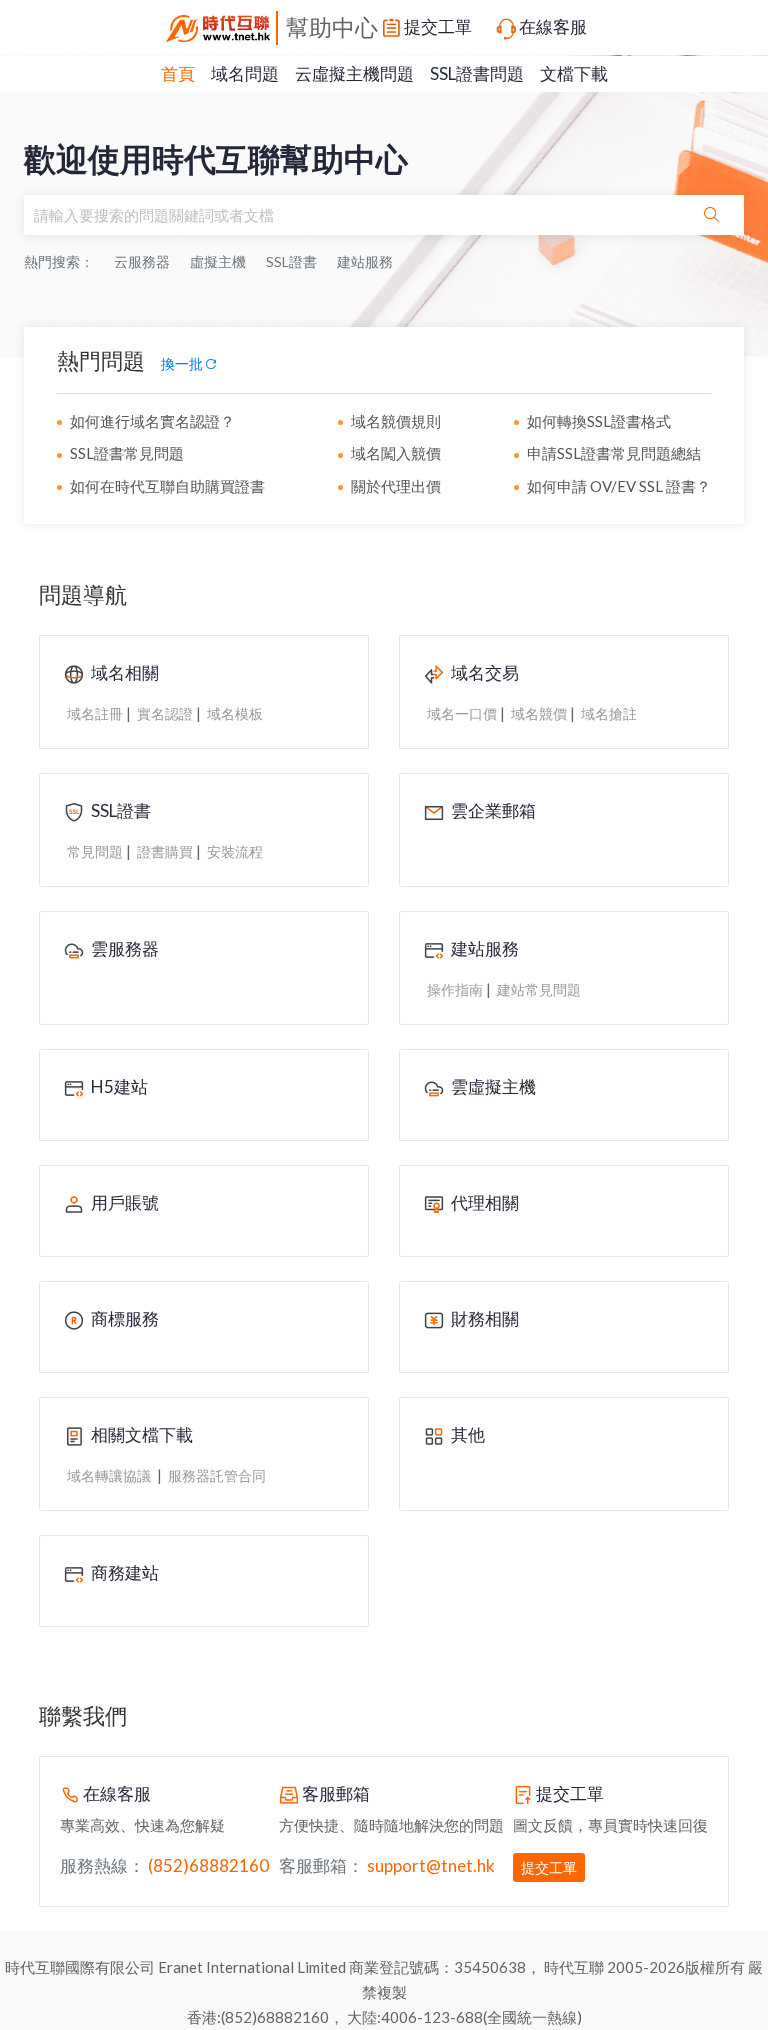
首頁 (178, 73)
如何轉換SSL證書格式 (599, 421)
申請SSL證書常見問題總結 (614, 453)
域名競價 (539, 713)
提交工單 (438, 26)
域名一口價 (462, 713)
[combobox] (352, 215)
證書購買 (165, 851)
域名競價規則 (396, 421)
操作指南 (455, 989)
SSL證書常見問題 (127, 453)
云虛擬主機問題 (354, 73)
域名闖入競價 (396, 453)
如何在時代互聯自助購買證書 (167, 486)
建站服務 (365, 261)
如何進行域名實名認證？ (152, 421)
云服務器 (142, 261)
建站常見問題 (539, 989)
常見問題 (95, 851)
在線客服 (553, 26)
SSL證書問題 (477, 73)
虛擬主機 (218, 261)
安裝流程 (235, 851)
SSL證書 (291, 261)
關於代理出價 (396, 486)
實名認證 (165, 713)
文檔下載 (574, 73)
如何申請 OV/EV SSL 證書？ (619, 486)
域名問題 (245, 73)
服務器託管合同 (217, 1475)
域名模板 (235, 713)
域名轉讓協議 (110, 1475)
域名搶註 (609, 713)
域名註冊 (95, 713)
